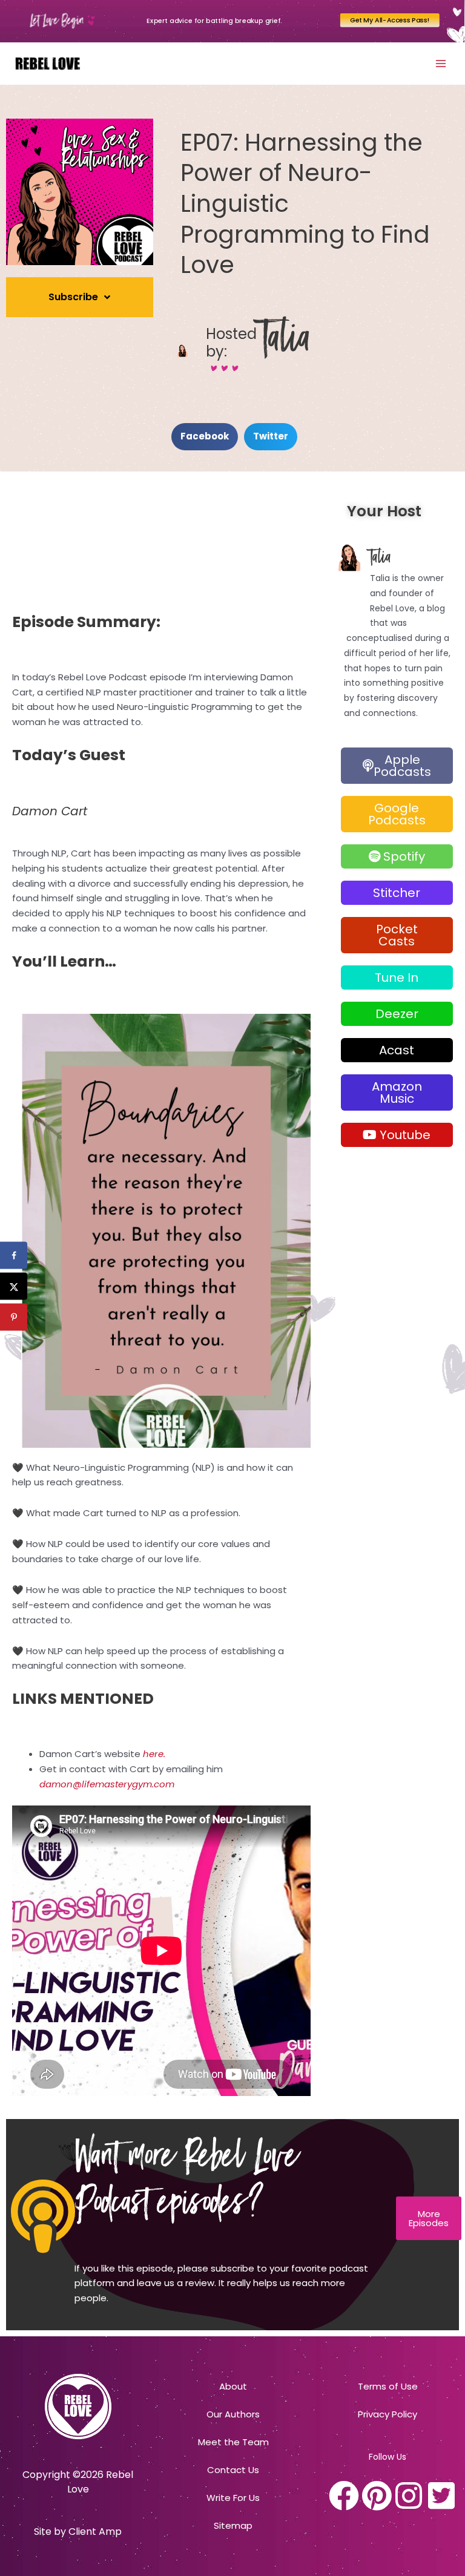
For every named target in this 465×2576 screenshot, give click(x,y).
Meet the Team (233, 2442)
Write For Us (233, 2498)
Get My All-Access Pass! (390, 20)
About (233, 2386)
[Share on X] (14, 1286)
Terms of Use (388, 2386)
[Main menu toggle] (440, 63)
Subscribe (73, 297)
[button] (205, 437)
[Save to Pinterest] (14, 1317)
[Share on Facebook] (14, 1256)
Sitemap (233, 2525)
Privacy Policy (387, 2414)
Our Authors (233, 2414)
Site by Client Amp (78, 2532)
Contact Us (233, 2470)
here (153, 1754)
